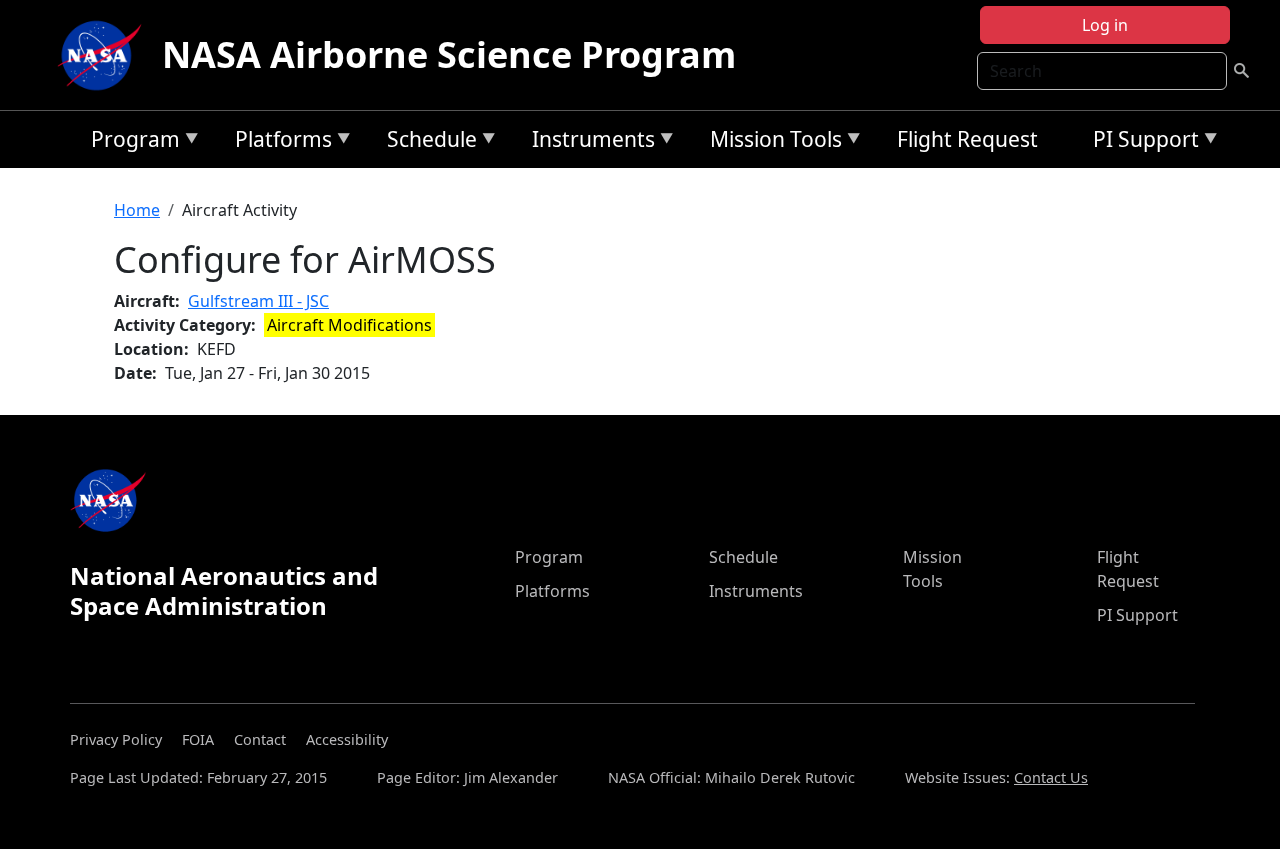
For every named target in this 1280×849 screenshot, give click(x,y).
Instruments (588, 142)
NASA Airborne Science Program (449, 54)
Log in (1105, 25)
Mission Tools (771, 142)
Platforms (278, 142)
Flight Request (967, 139)
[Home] (104, 55)
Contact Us (1051, 777)
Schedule (427, 142)
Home (137, 210)
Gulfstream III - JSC (258, 301)
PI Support (1141, 142)
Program (130, 142)
